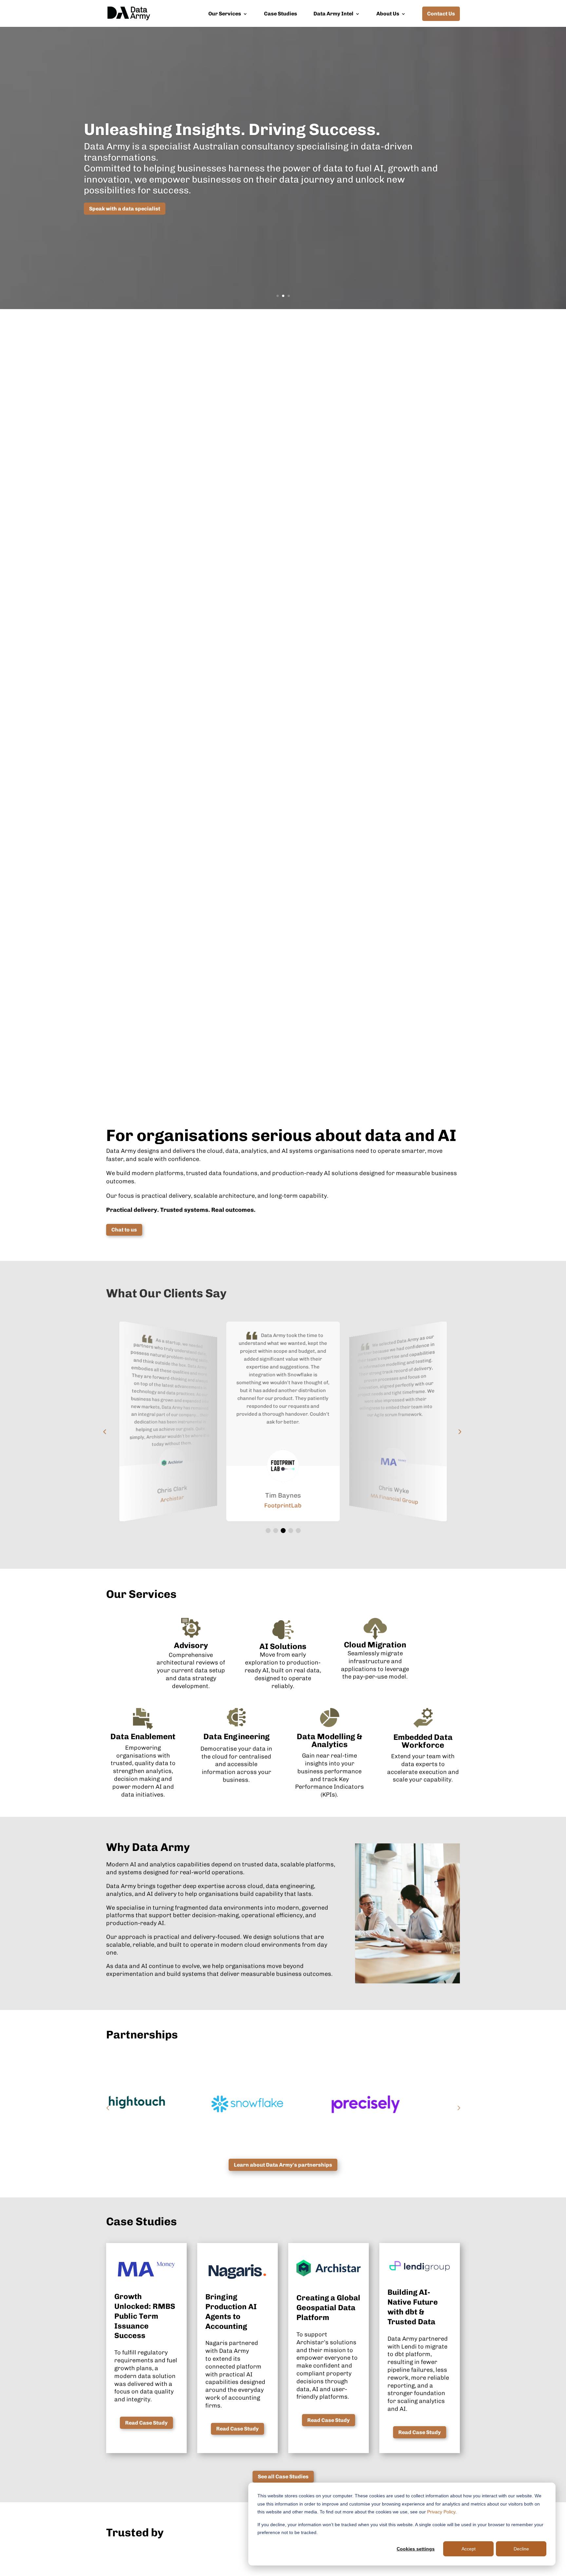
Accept (469, 2549)
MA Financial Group (283, 1505)
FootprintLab (172, 1499)
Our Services (225, 14)
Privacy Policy (441, 2512)
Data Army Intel (333, 14)
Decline (521, 2549)
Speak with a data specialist (125, 209)
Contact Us (441, 14)
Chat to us (124, 1230)
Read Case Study (146, 2423)
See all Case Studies (283, 2477)
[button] (268, 1531)
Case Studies (281, 14)
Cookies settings (416, 2549)
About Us (388, 14)
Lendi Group (394, 1499)
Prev (108, 2104)
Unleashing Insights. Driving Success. (232, 129)
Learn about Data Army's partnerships (283, 2165)
